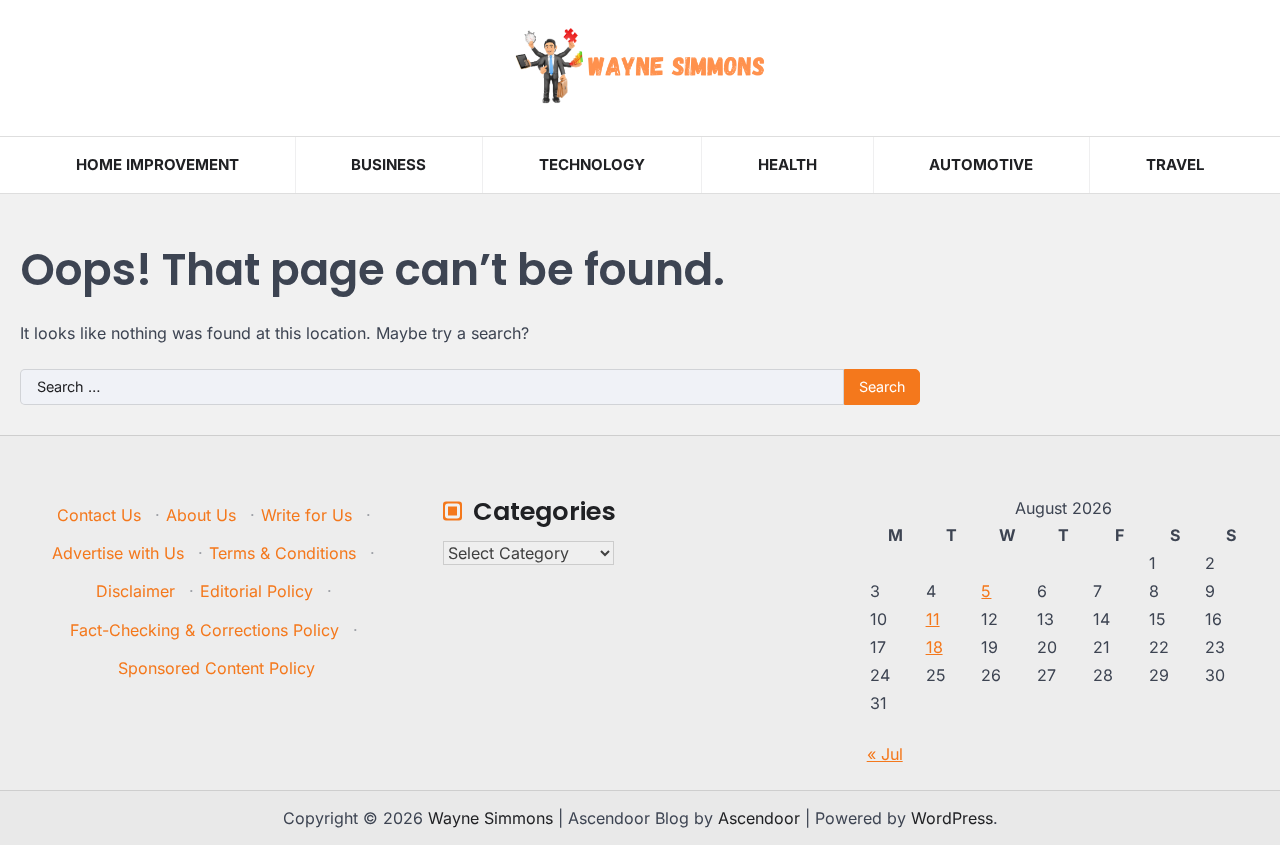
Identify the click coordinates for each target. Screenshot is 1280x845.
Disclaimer (135, 591)
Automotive (981, 164)
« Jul (885, 754)
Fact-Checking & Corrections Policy (204, 630)
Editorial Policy (256, 591)
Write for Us (306, 515)
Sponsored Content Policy (216, 668)
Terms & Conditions (282, 553)
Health (787, 164)
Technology (592, 164)
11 (933, 619)
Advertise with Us (118, 553)
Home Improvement (157, 164)
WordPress (952, 818)
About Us (201, 515)
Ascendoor (759, 818)
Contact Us (99, 515)
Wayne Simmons (490, 818)
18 (934, 647)
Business (388, 164)
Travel (1175, 164)
